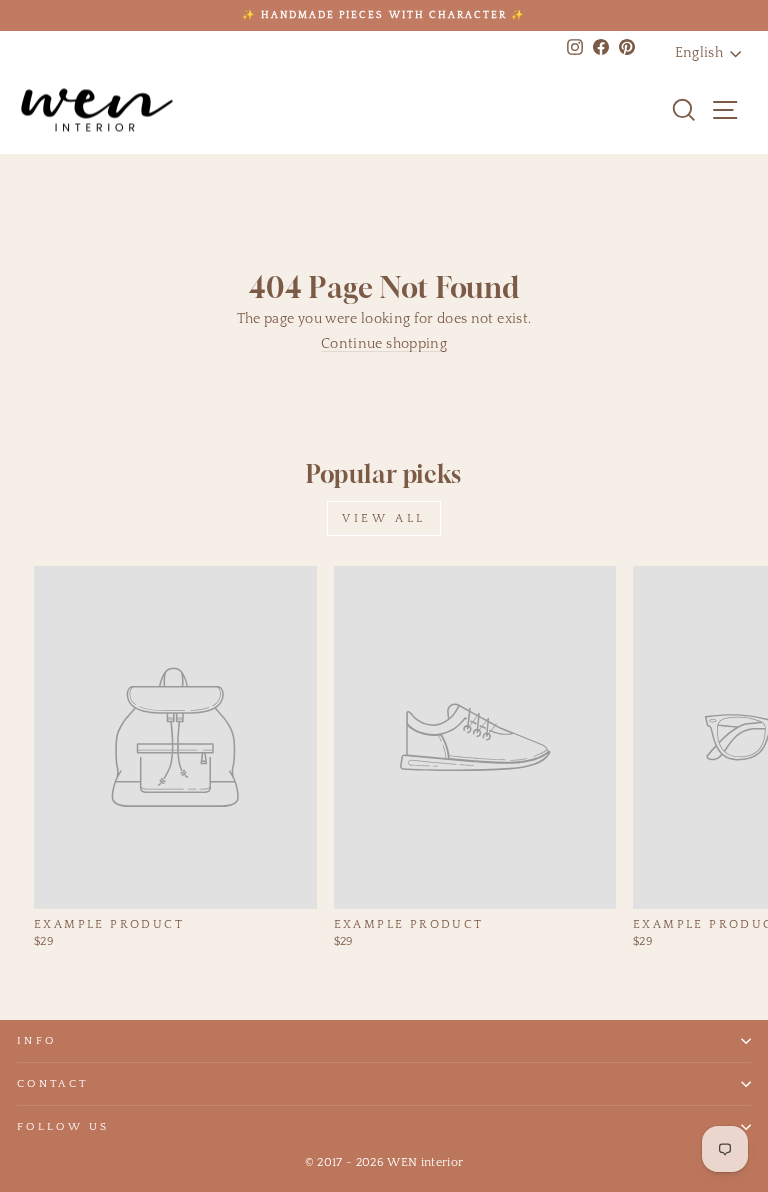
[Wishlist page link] (644, 110)
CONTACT (52, 1084)
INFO (36, 1041)
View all (384, 518)
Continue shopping (384, 344)
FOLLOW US (63, 1127)
